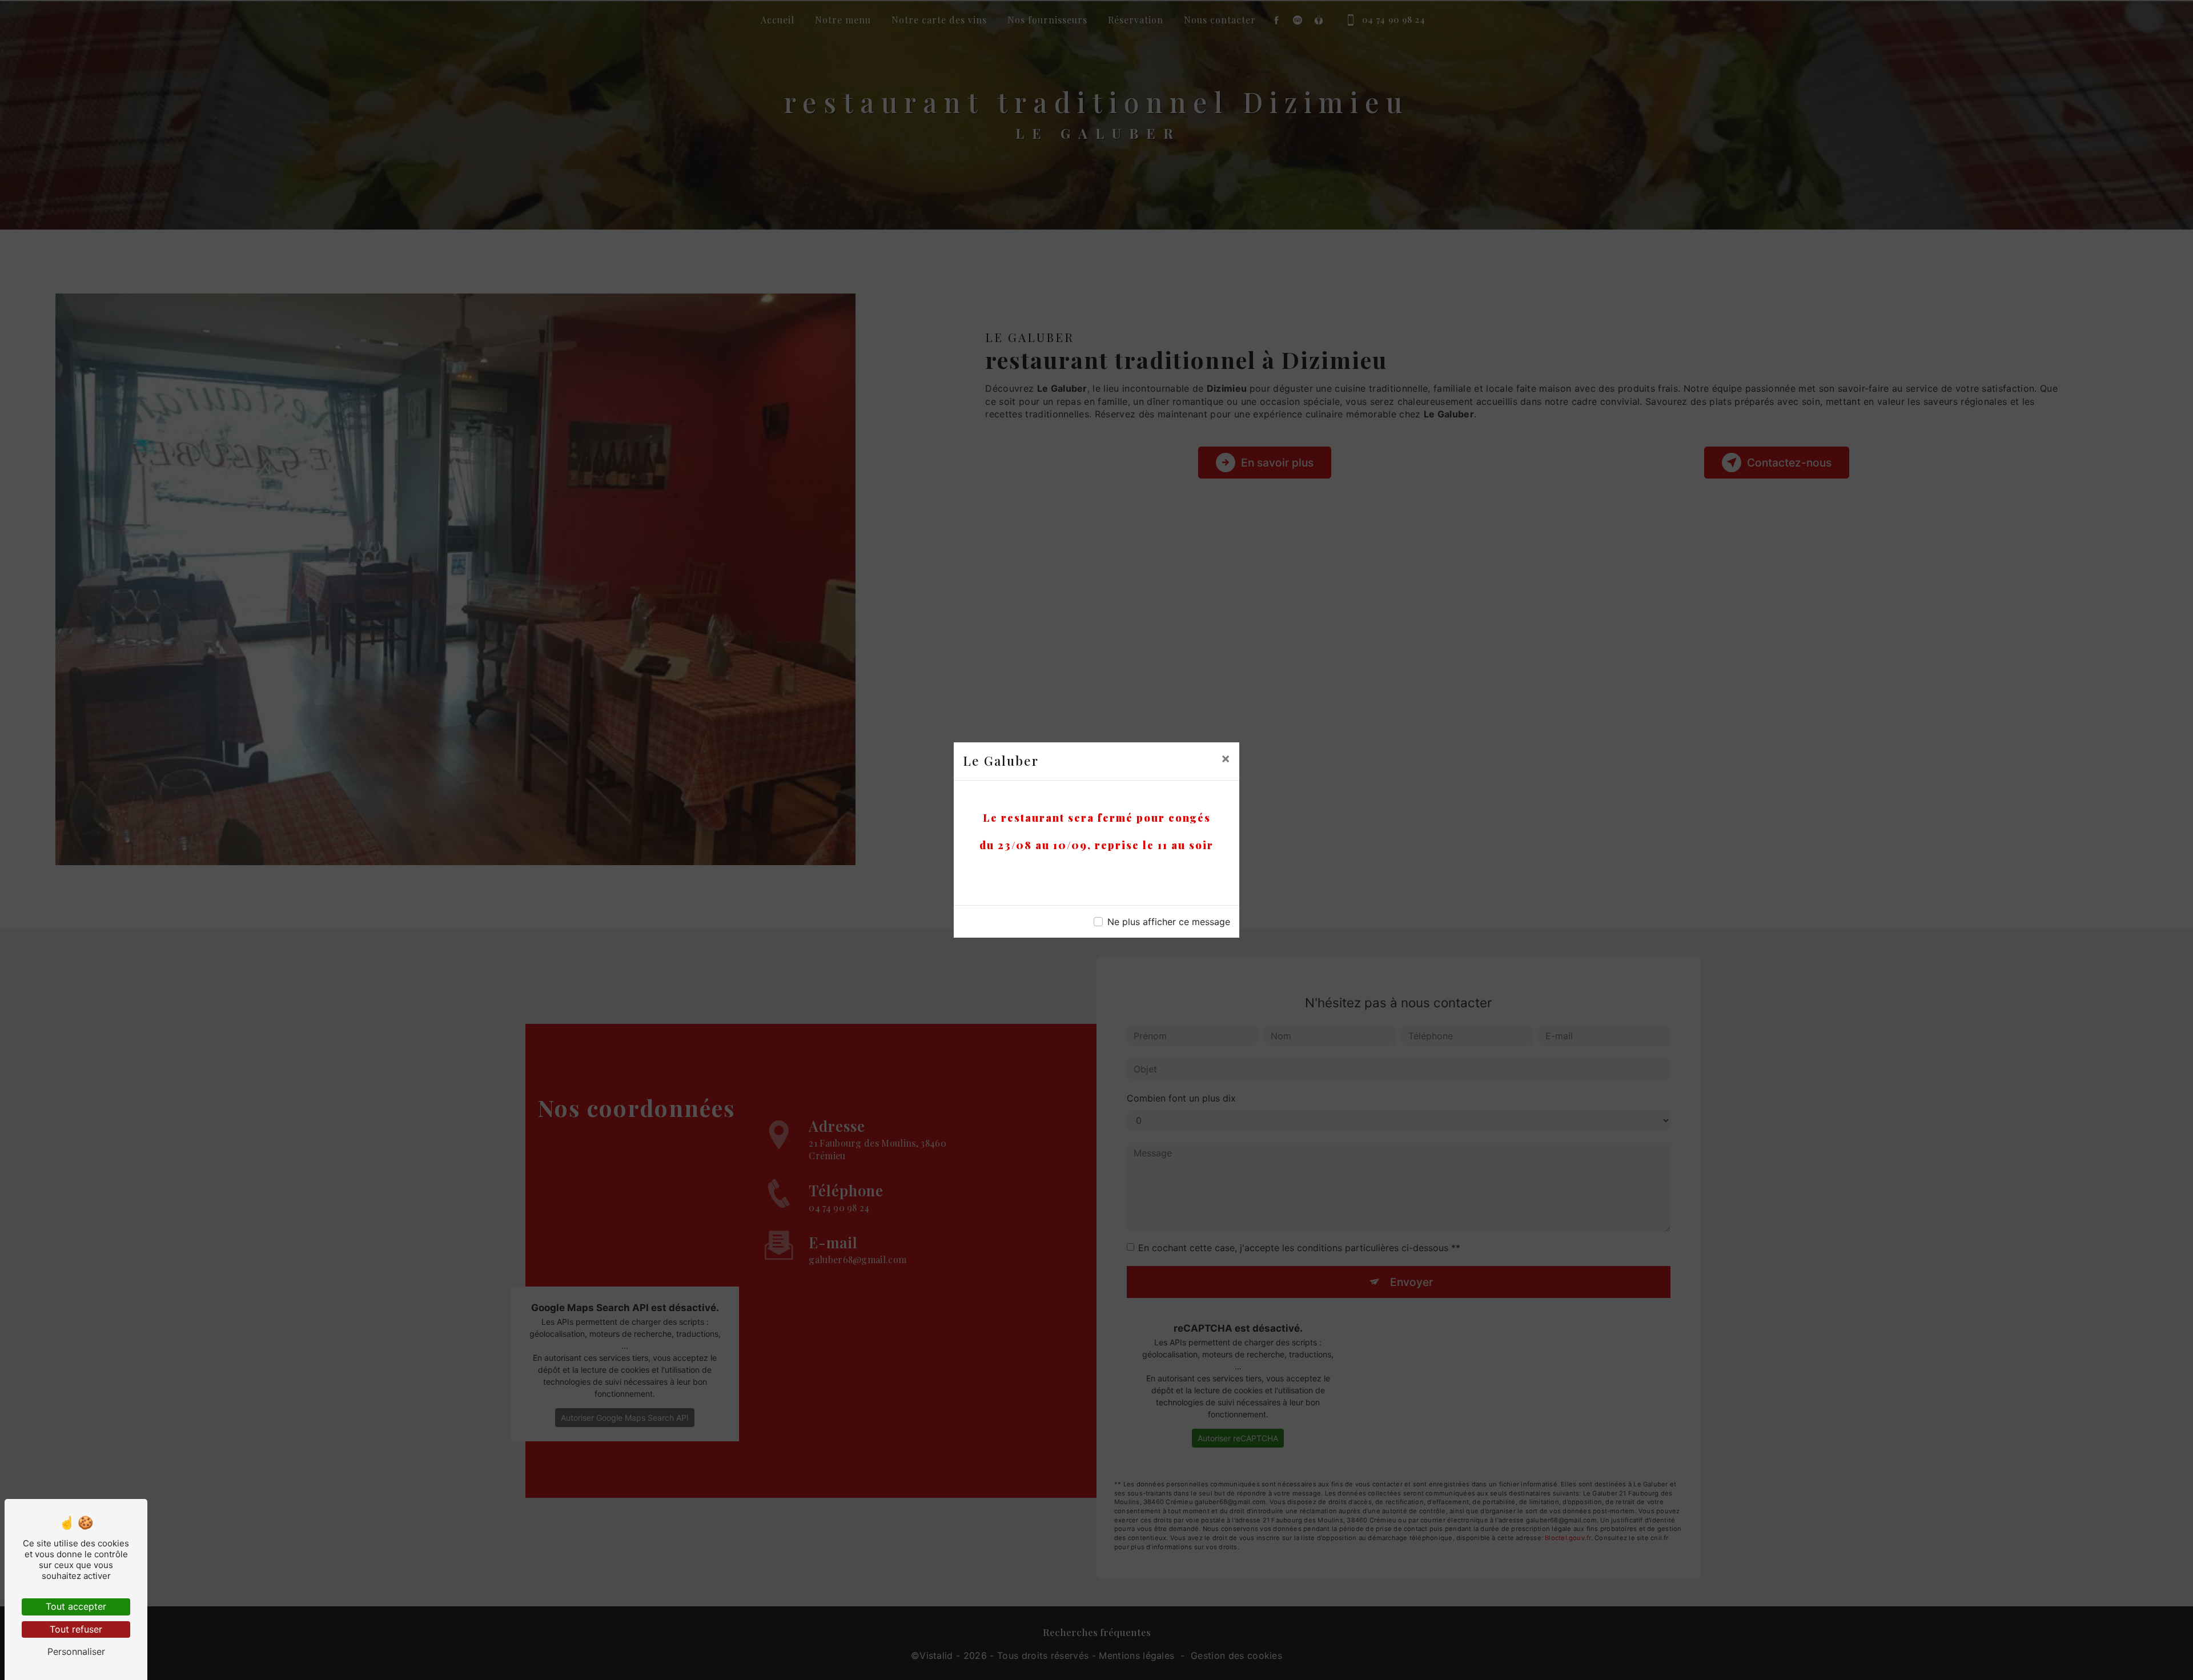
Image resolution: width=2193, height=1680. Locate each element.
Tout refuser (76, 1629)
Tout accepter (76, 1606)
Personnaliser (76, 1651)
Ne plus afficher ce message (1169, 922)
